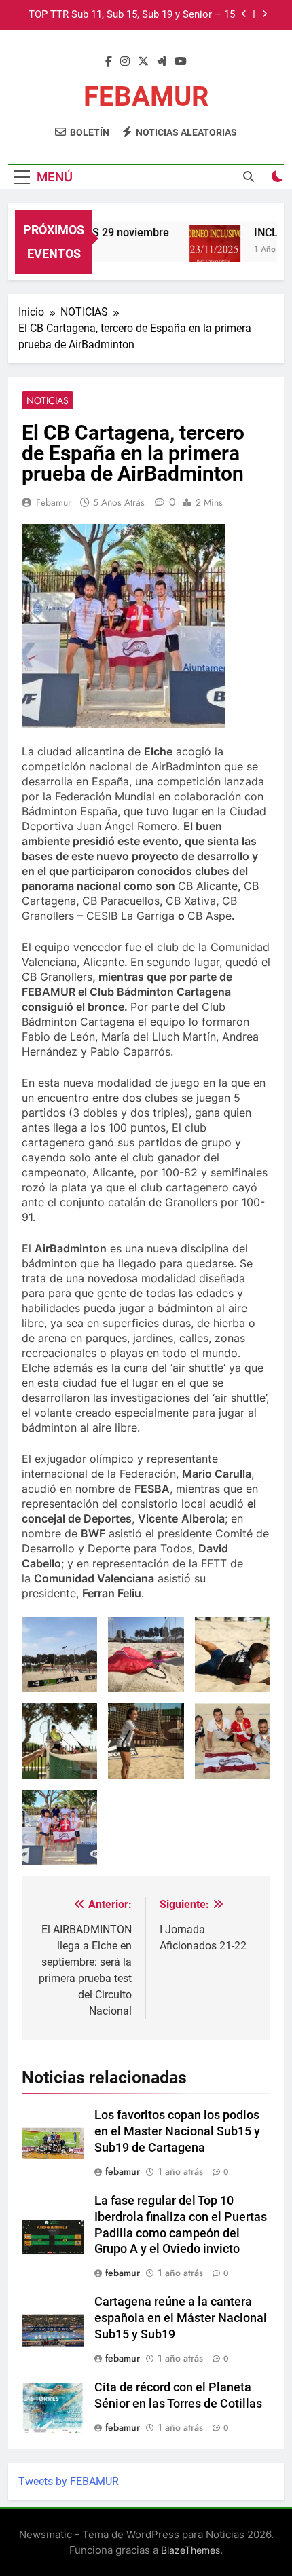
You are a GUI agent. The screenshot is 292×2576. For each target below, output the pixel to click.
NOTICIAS (48, 400)
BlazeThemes (190, 2550)
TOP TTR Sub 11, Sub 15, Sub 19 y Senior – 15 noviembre (132, 15)
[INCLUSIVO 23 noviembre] (207, 250)
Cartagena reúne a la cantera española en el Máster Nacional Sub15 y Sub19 (181, 2318)
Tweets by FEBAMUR (69, 2481)
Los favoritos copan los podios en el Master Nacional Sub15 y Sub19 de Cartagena (177, 2131)
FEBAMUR (146, 97)
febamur (54, 502)
